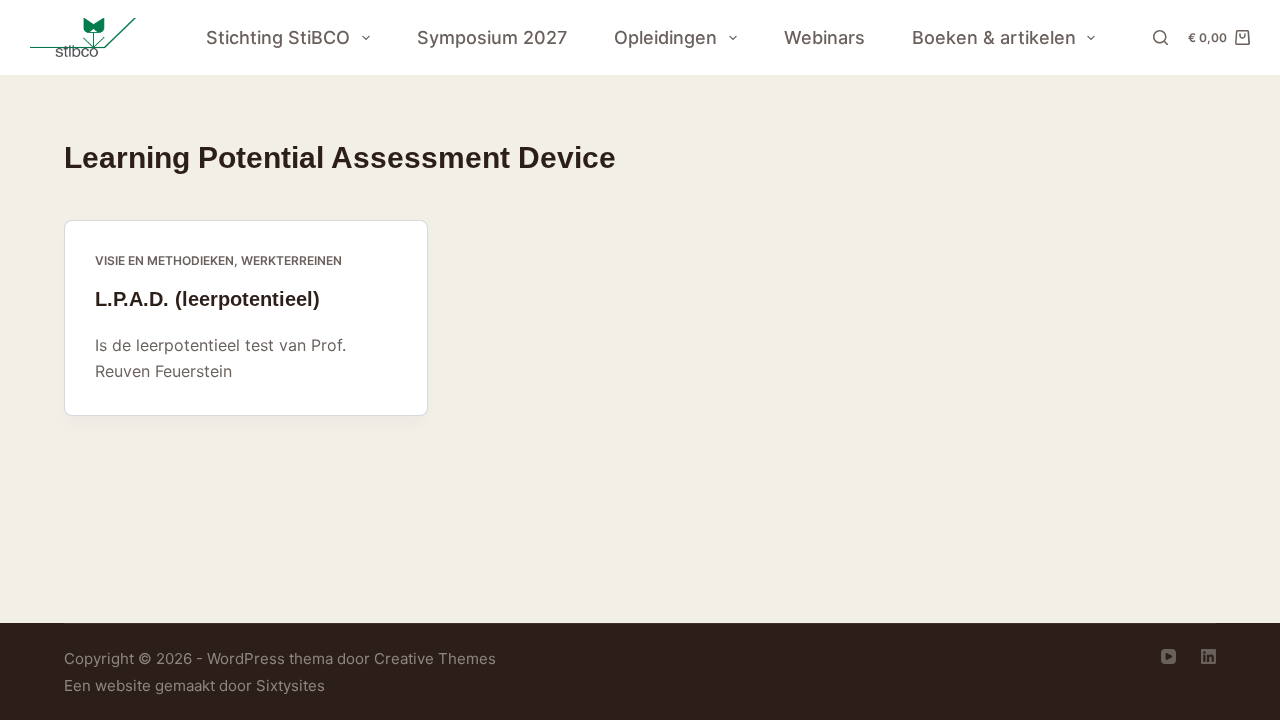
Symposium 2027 (492, 37)
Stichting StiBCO (278, 37)
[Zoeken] (1160, 37)
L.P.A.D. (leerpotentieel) (207, 299)
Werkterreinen (291, 260)
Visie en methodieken (164, 260)
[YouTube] (1168, 656)
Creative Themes (435, 658)
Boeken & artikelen (994, 37)
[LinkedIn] (1208, 656)
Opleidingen (665, 37)
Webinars (824, 37)
